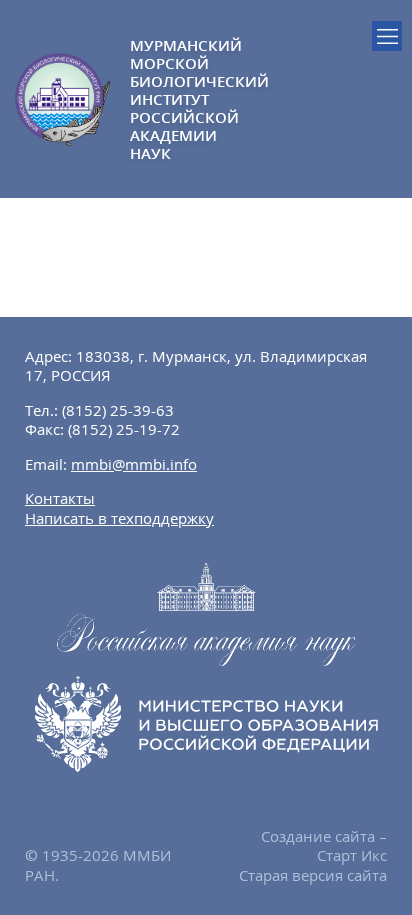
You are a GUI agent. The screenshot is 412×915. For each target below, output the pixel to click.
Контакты (60, 498)
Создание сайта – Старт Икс (324, 846)
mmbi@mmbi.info (134, 464)
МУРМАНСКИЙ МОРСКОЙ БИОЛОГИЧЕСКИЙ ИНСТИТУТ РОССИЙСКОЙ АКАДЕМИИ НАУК (168, 99)
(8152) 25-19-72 (124, 429)
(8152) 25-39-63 (118, 410)
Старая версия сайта (313, 875)
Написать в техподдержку (119, 518)
